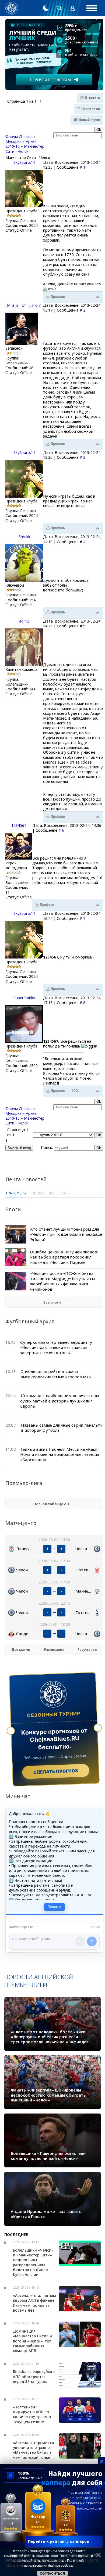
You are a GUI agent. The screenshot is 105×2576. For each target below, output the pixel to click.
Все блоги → (54, 1302)
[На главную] (12, 8)
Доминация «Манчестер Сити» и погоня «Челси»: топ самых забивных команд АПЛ (32, 2341)
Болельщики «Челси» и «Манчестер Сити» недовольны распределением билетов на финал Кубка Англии (33, 2262)
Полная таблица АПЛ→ (54, 1504)
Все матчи (21, 1650)
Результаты (87, 1650)
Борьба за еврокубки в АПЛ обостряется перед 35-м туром (34, 2376)
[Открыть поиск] (59, 8)
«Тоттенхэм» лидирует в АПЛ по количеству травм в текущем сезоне (32, 2414)
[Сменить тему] (46, 8)
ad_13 (24, 621)
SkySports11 (24, 162)
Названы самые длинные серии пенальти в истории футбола (62, 1428)
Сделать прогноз (56, 1771)
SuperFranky (24, 998)
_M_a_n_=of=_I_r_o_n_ (24, 305)
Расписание (54, 1650)
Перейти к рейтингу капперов (64, 2541)
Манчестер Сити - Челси (25, 149)
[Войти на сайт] (73, 8)
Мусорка (13, 141)
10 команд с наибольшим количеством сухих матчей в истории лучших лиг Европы (60, 1401)
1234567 (19, 825)
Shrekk (24, 537)
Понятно (54, 1907)
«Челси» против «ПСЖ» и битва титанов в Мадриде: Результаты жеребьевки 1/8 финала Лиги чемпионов (62, 1281)
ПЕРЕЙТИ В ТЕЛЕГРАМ (50, 80)
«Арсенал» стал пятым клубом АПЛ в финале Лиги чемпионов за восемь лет (34, 2303)
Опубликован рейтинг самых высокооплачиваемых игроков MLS (56, 1374)
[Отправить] (92, 1941)
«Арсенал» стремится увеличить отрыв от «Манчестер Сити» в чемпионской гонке (33, 2450)
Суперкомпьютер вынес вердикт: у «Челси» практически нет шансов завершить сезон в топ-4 (56, 1347)
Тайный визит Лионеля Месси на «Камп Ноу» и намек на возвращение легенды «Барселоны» (59, 1454)
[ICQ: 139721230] (75, 1091)
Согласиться (52, 2574)
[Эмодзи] (80, 1941)
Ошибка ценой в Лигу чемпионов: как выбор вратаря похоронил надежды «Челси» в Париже (64, 1257)
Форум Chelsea (19, 137)
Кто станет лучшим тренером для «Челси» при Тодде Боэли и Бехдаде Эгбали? (66, 1234)
